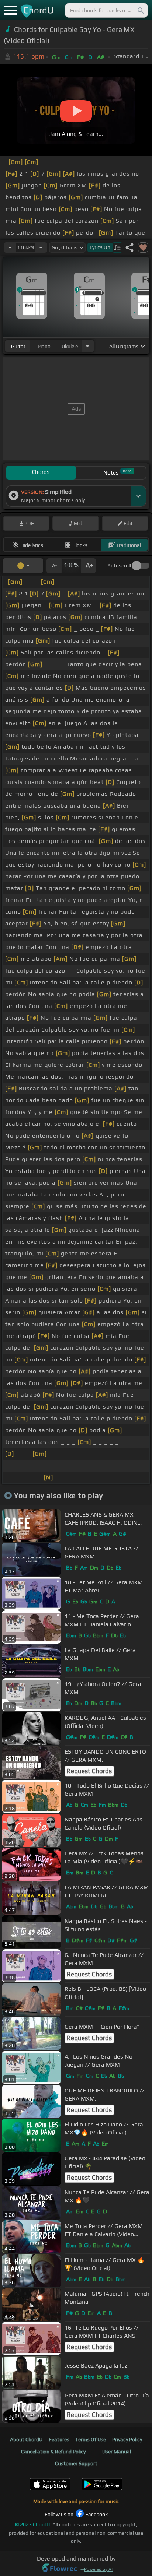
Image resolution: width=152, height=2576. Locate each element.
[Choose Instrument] (87, 346)
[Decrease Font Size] (54, 566)
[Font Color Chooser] (23, 566)
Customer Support (76, 2463)
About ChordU (26, 2439)
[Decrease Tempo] (10, 247)
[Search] (140, 10)
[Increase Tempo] (41, 247)
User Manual (117, 2452)
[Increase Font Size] (89, 566)
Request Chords (89, 1771)
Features (59, 2439)
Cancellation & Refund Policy (53, 2452)
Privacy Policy (127, 2439)
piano (44, 346)
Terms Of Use (91, 2439)
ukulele (70, 346)
